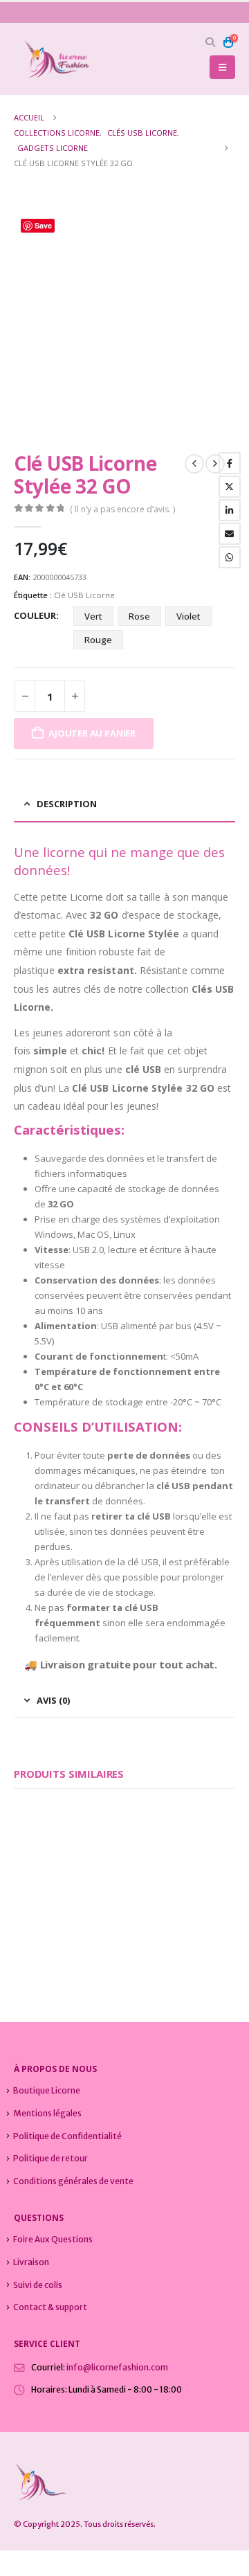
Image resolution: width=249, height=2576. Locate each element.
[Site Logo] (52, 59)
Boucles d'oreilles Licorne (108, 1921)
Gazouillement (230, 487)
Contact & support (50, 2307)
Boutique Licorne (47, 2090)
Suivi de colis (38, 2285)
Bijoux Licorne (38, 1921)
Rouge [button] (98, 640)
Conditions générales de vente (73, 2181)
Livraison (31, 2262)
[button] (211, 42)
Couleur (35, 615)
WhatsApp (230, 557)
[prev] (194, 464)
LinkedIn (230, 510)
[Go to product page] (64, 1856)
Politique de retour (50, 2158)
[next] (215, 464)
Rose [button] (139, 616)
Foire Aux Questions (53, 2239)
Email (230, 534)
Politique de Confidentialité (67, 2136)
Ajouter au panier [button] (89, 1882)
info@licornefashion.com (117, 2367)
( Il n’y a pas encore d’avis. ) (122, 509)
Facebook (230, 463)
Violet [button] (188, 616)
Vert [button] (93, 616)
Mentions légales (47, 2113)
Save (43, 225)
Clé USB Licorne (84, 595)
